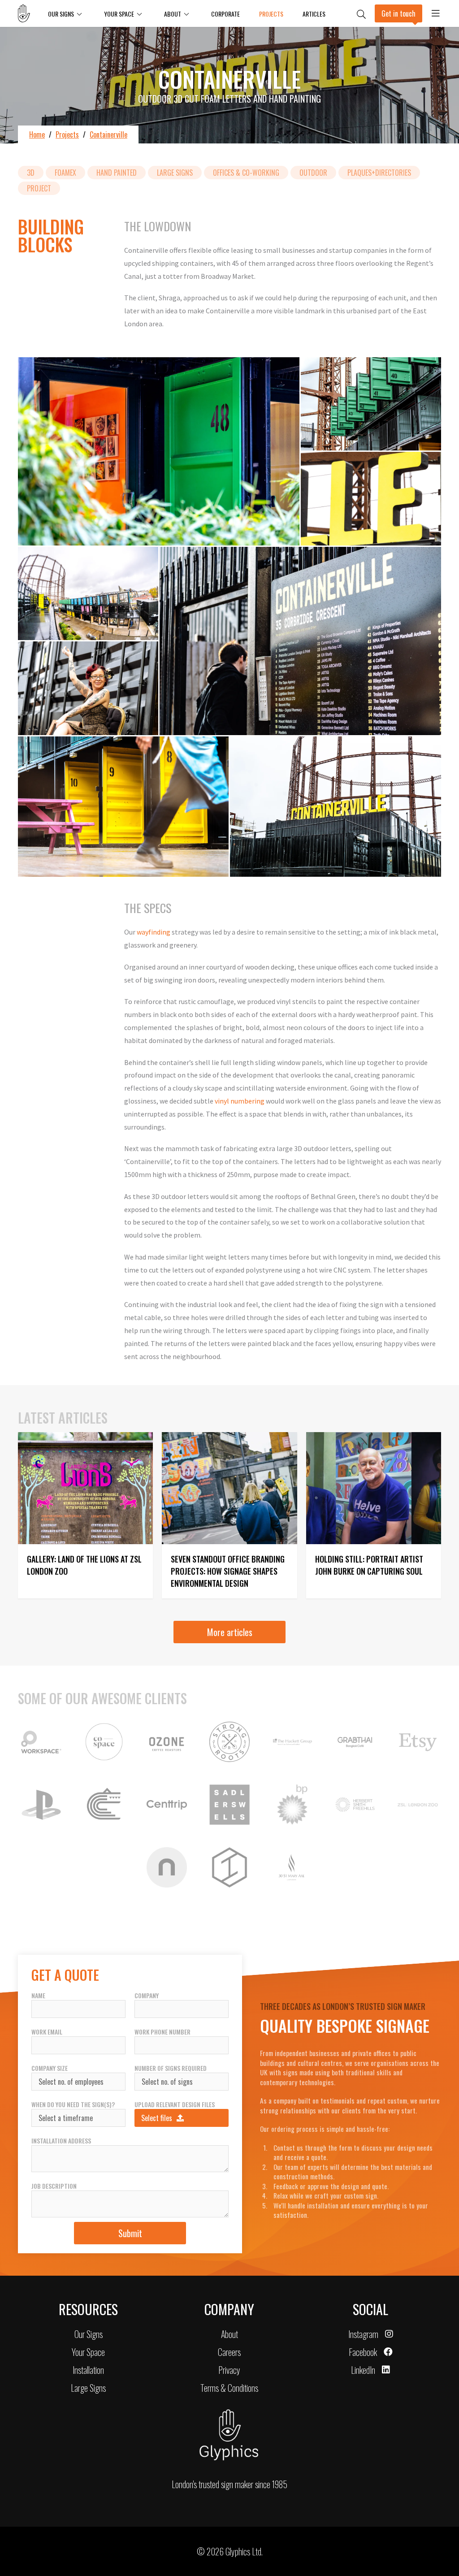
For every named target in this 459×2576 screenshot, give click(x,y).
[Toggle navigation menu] (436, 13)
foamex (65, 173)
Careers (229, 2352)
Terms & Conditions (229, 2388)
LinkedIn (363, 2370)
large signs (175, 173)
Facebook (363, 2352)
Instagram (363, 2334)
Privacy (229, 2370)
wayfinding (154, 932)
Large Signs (88, 2388)
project (39, 188)
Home (37, 134)
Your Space (88, 2352)
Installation (88, 2370)
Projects (271, 14)
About (173, 14)
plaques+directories (379, 173)
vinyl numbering (240, 1101)
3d (31, 173)
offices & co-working (246, 173)
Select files (157, 2118)
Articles (314, 14)
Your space (119, 14)
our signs (61, 14)
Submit (130, 2233)
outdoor (313, 173)
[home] (28, 13)
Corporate (225, 14)
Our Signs (89, 2334)
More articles (230, 1632)
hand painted (117, 173)
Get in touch (398, 13)
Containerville (108, 134)
